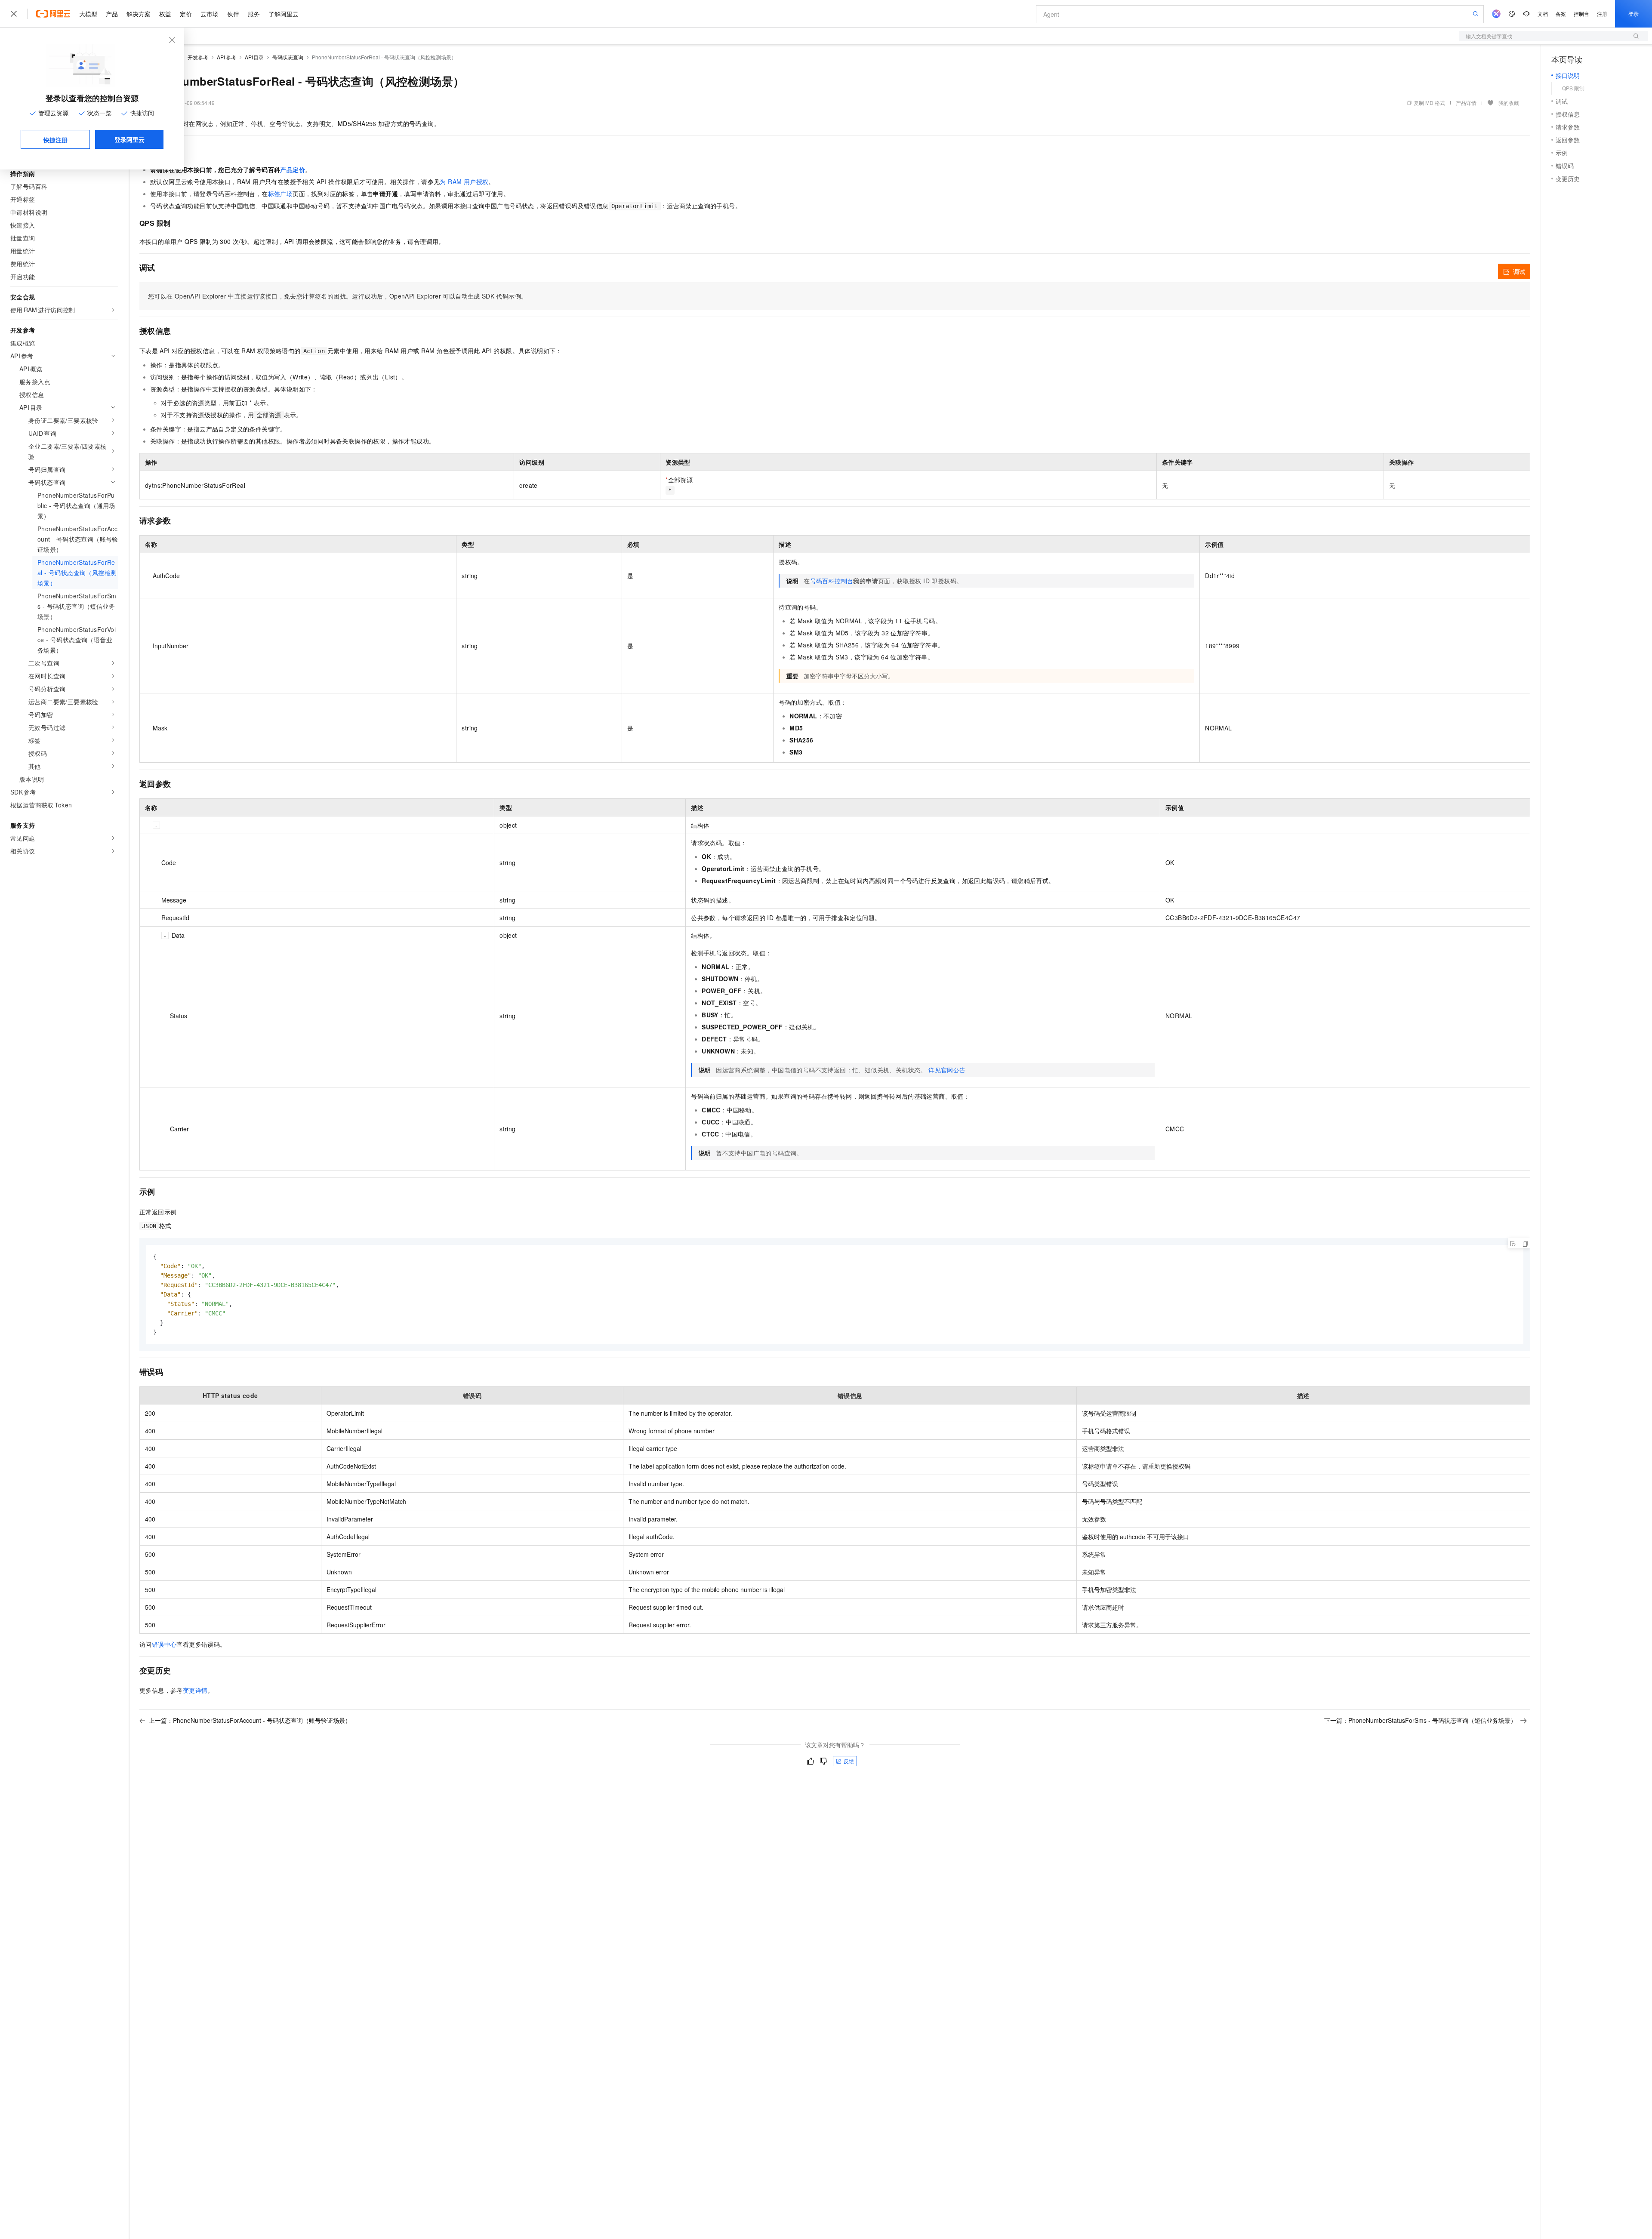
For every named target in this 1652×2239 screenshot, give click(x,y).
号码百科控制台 (832, 581)
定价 (186, 14)
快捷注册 (55, 140)
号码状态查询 (288, 57)
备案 (1561, 14)
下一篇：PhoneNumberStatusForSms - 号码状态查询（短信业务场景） (1420, 1720)
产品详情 (1466, 103)
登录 (1634, 14)
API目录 (254, 57)
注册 (1602, 14)
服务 (254, 14)
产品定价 (293, 169)
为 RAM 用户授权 (464, 182)
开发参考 (198, 57)
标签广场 (280, 194)
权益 (165, 14)
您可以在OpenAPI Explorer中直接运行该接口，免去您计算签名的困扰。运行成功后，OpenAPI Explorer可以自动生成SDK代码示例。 (337, 296)
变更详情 (195, 1690)
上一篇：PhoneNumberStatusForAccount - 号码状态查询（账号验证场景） (250, 1720)
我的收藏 (1509, 103)
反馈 (849, 1761)
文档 (1543, 14)
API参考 (227, 57)
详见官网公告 (947, 1070)
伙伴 (233, 14)
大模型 (88, 14)
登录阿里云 (129, 139)
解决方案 (139, 14)
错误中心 (164, 1644)
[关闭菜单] (14, 14)
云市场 (210, 14)
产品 (112, 14)
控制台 (1581, 14)
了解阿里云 (284, 14)
